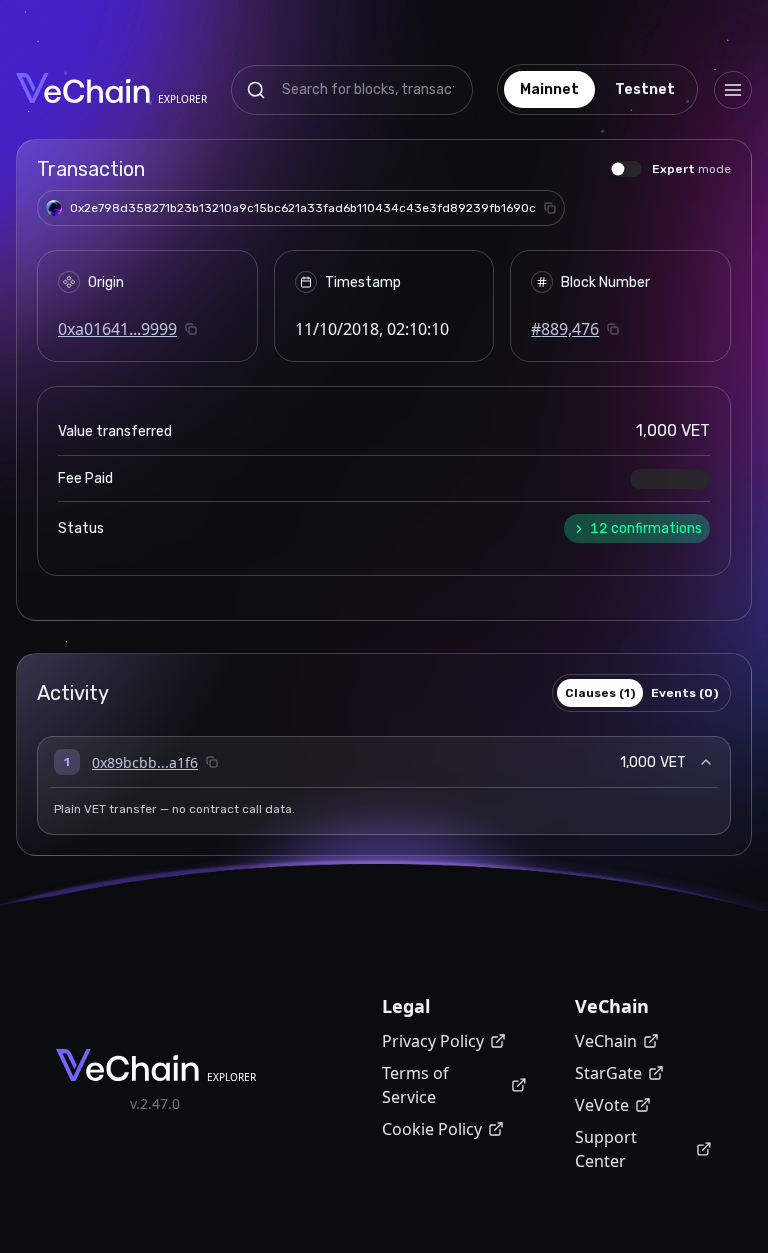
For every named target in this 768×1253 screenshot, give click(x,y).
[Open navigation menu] (733, 90)
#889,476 (565, 329)
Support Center (606, 1149)
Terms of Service (415, 1085)
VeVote (602, 1105)
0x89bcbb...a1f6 (145, 762)
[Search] (256, 90)
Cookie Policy (432, 1129)
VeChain (606, 1041)
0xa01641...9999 (117, 329)
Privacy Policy (433, 1041)
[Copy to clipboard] (550, 208)
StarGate (608, 1073)
